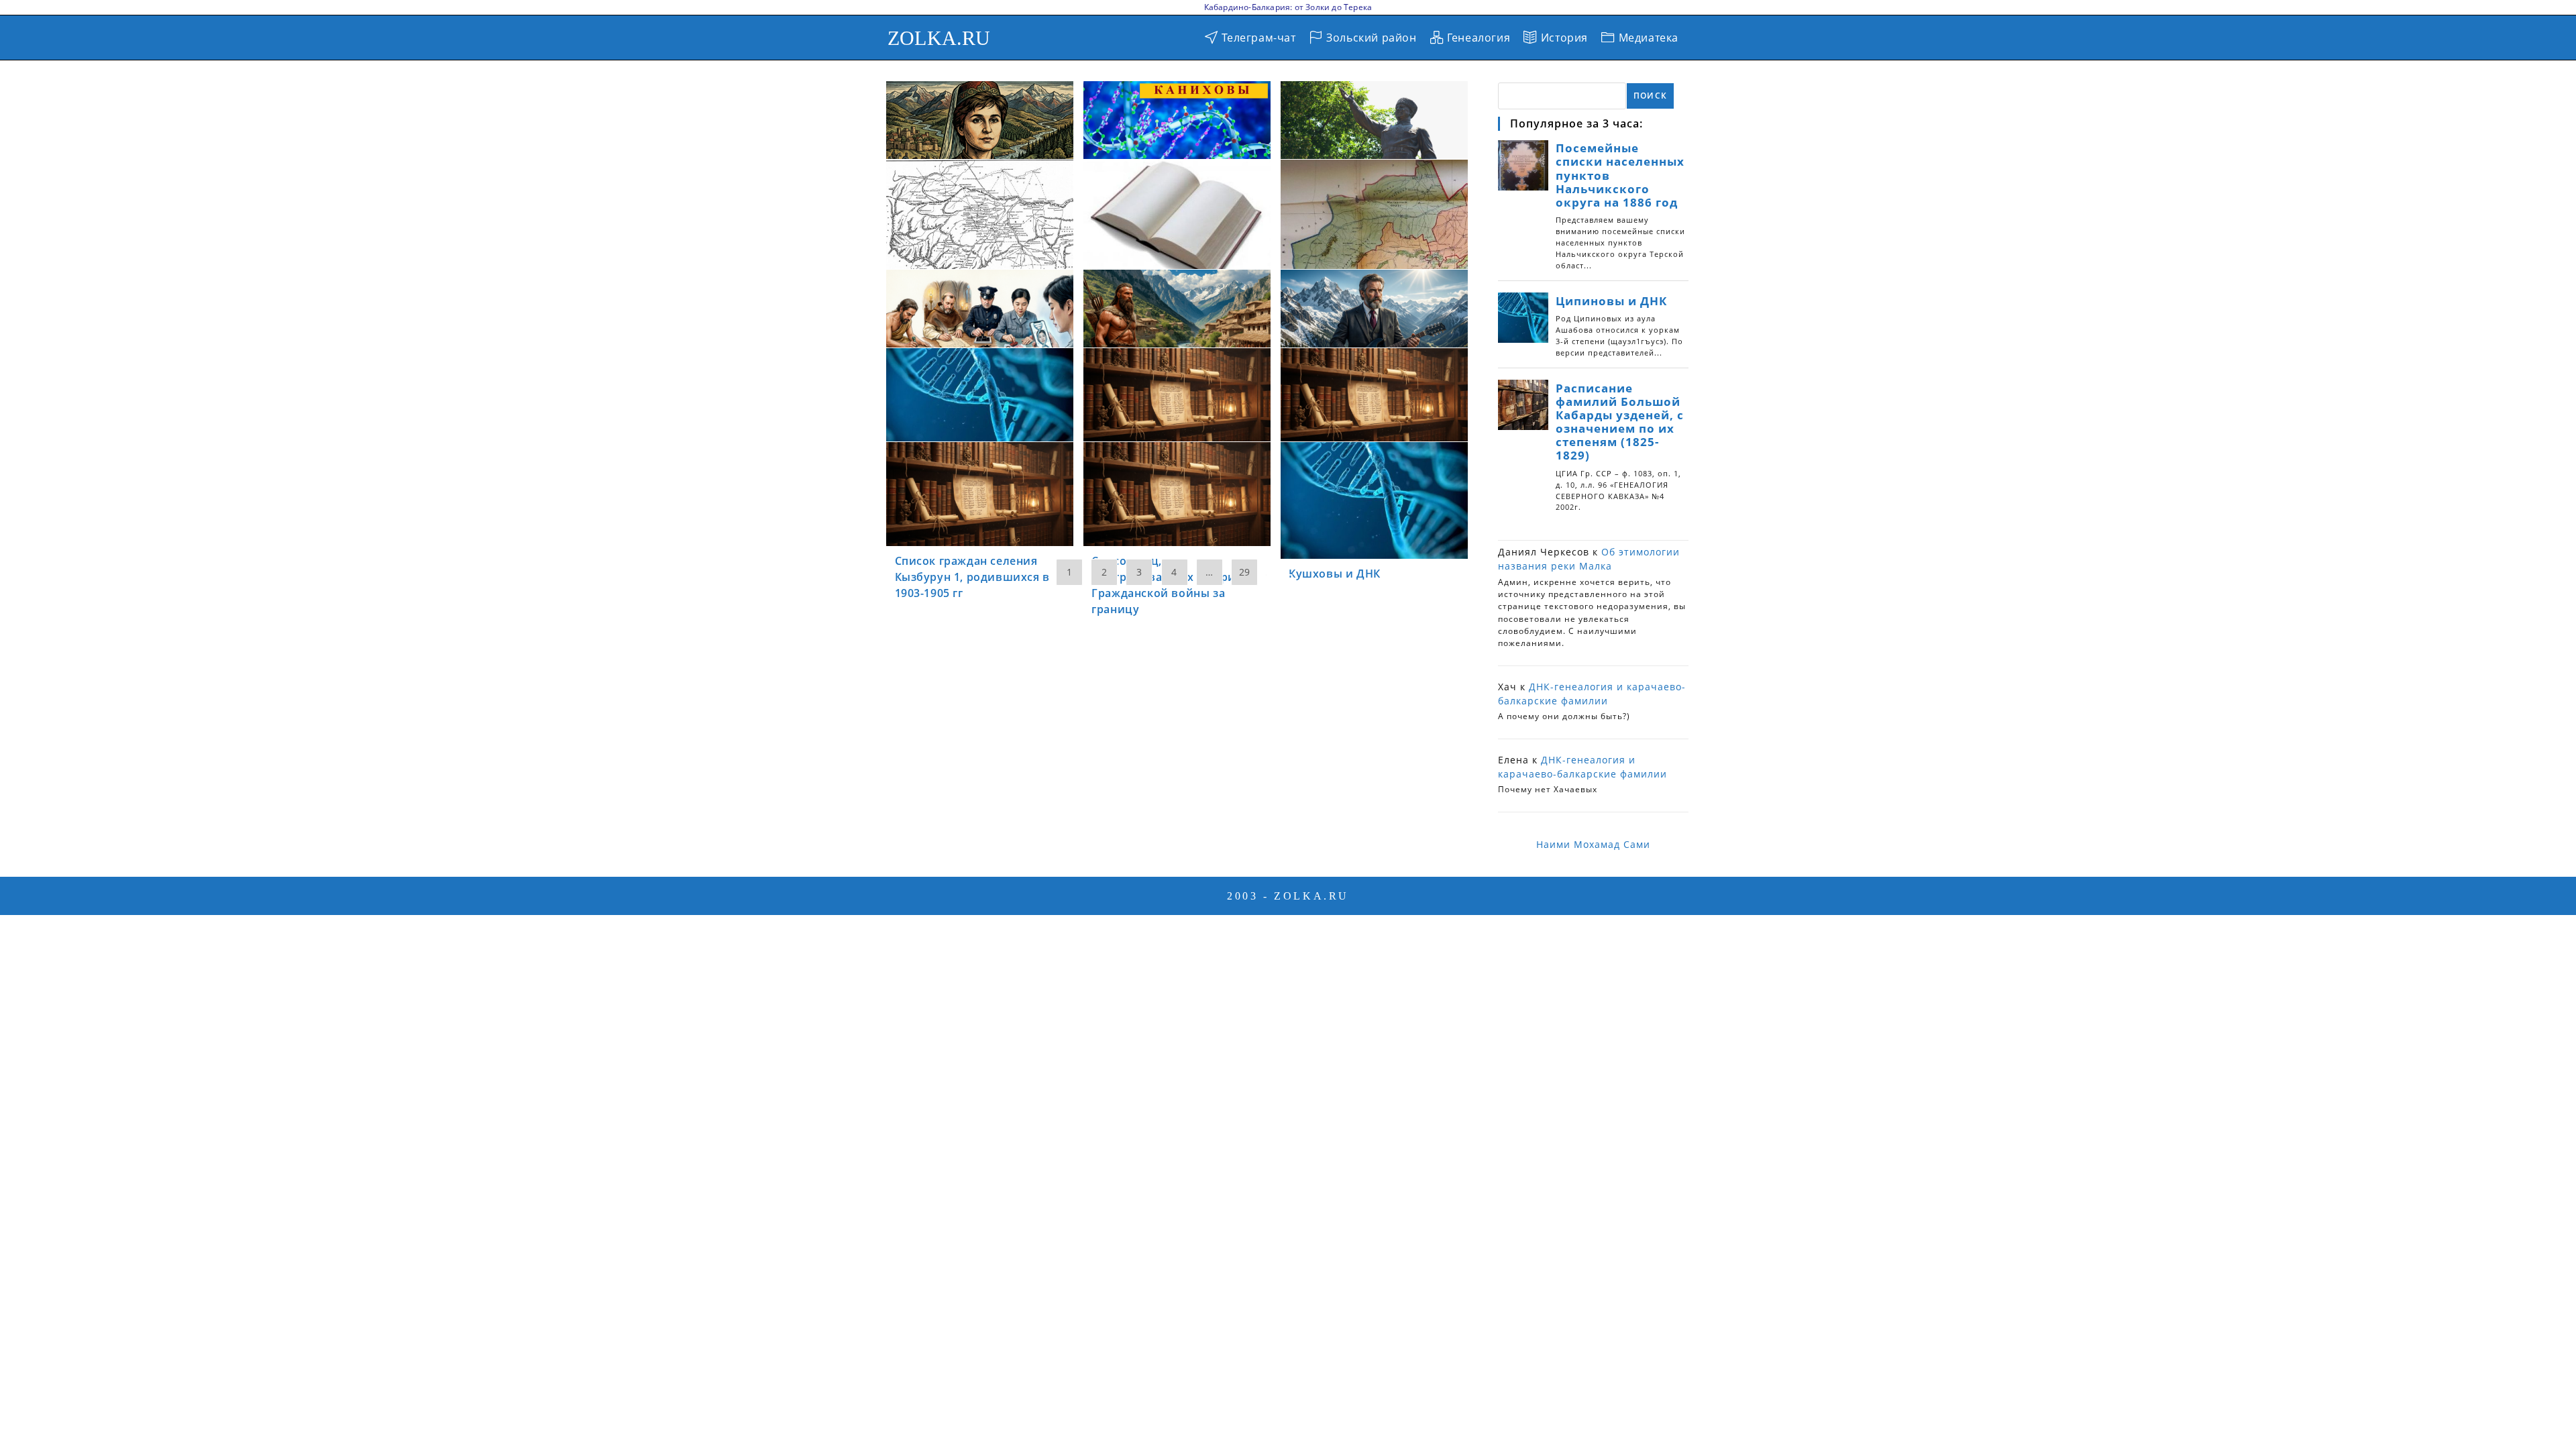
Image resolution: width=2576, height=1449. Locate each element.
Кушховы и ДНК (1335, 574)
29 (1244, 572)
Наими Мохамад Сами (1593, 844)
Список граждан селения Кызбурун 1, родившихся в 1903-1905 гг (972, 577)
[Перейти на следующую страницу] (1279, 575)
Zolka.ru (939, 38)
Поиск (1650, 96)
